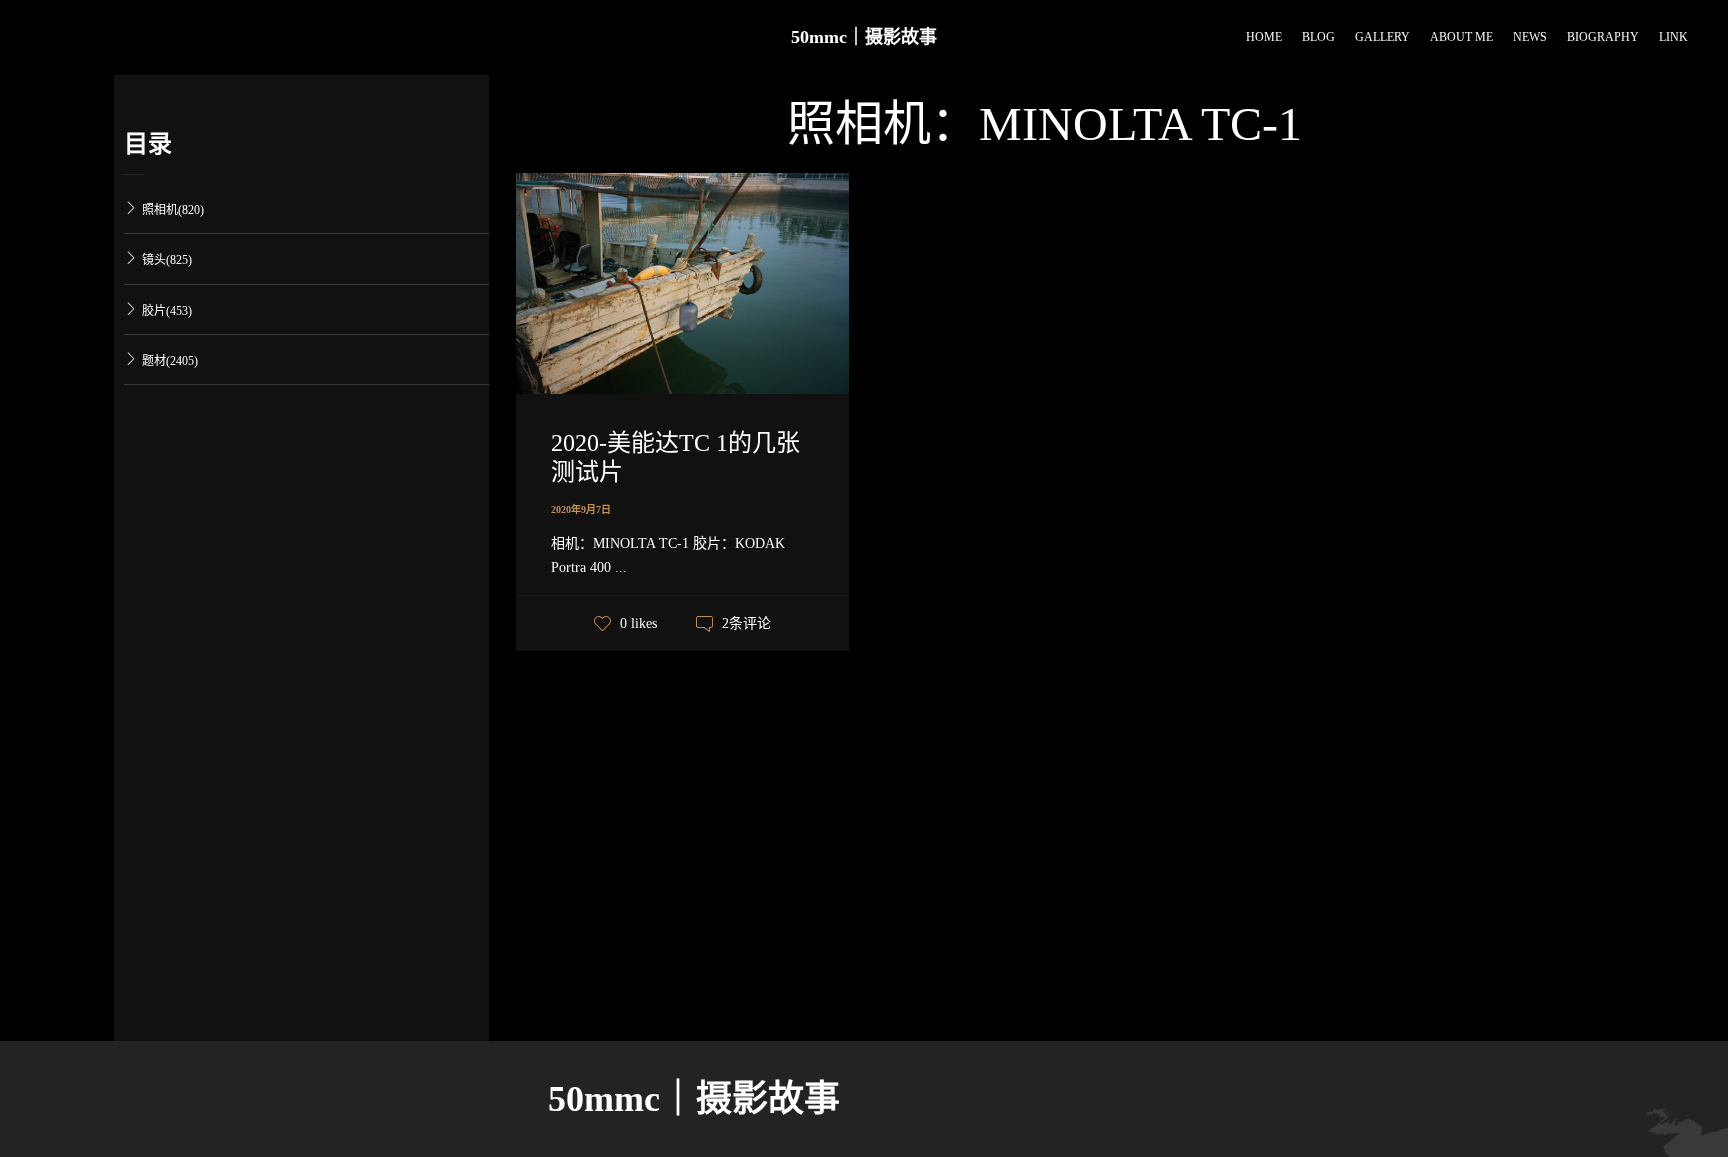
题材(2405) (170, 361)
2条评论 (746, 623)
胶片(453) (167, 311)
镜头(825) (167, 260)
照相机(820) (173, 210)
